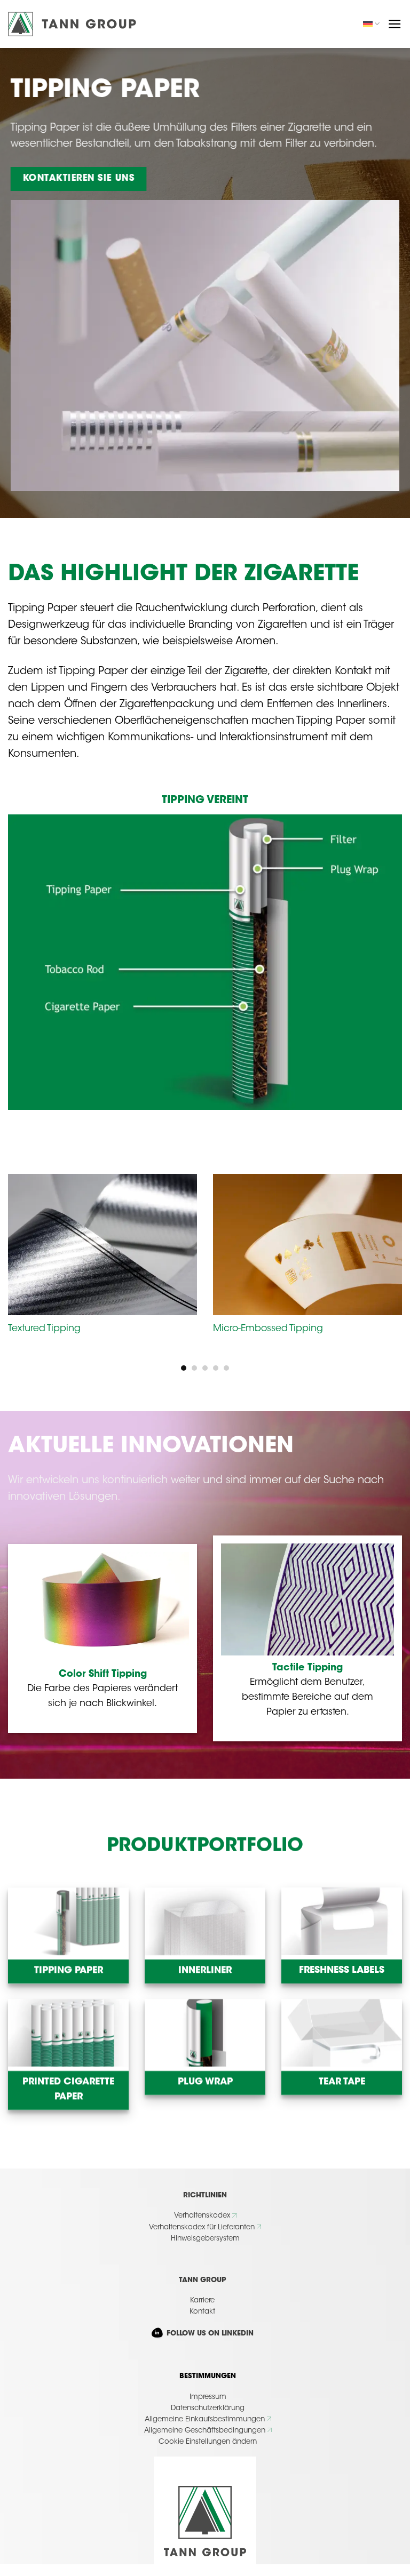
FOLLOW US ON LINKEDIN (209, 2334)
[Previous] (22, 1251)
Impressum (208, 2397)
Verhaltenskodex (202, 2216)
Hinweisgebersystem (205, 2239)
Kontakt (202, 2312)
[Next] (388, 1251)
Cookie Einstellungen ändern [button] (208, 2442)
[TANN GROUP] (72, 24)
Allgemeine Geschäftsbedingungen (205, 2431)
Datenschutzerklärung (208, 2408)
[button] (395, 24)
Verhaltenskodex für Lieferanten (202, 2227)
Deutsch (372, 24)
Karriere (202, 2301)
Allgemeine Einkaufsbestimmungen (205, 2419)
